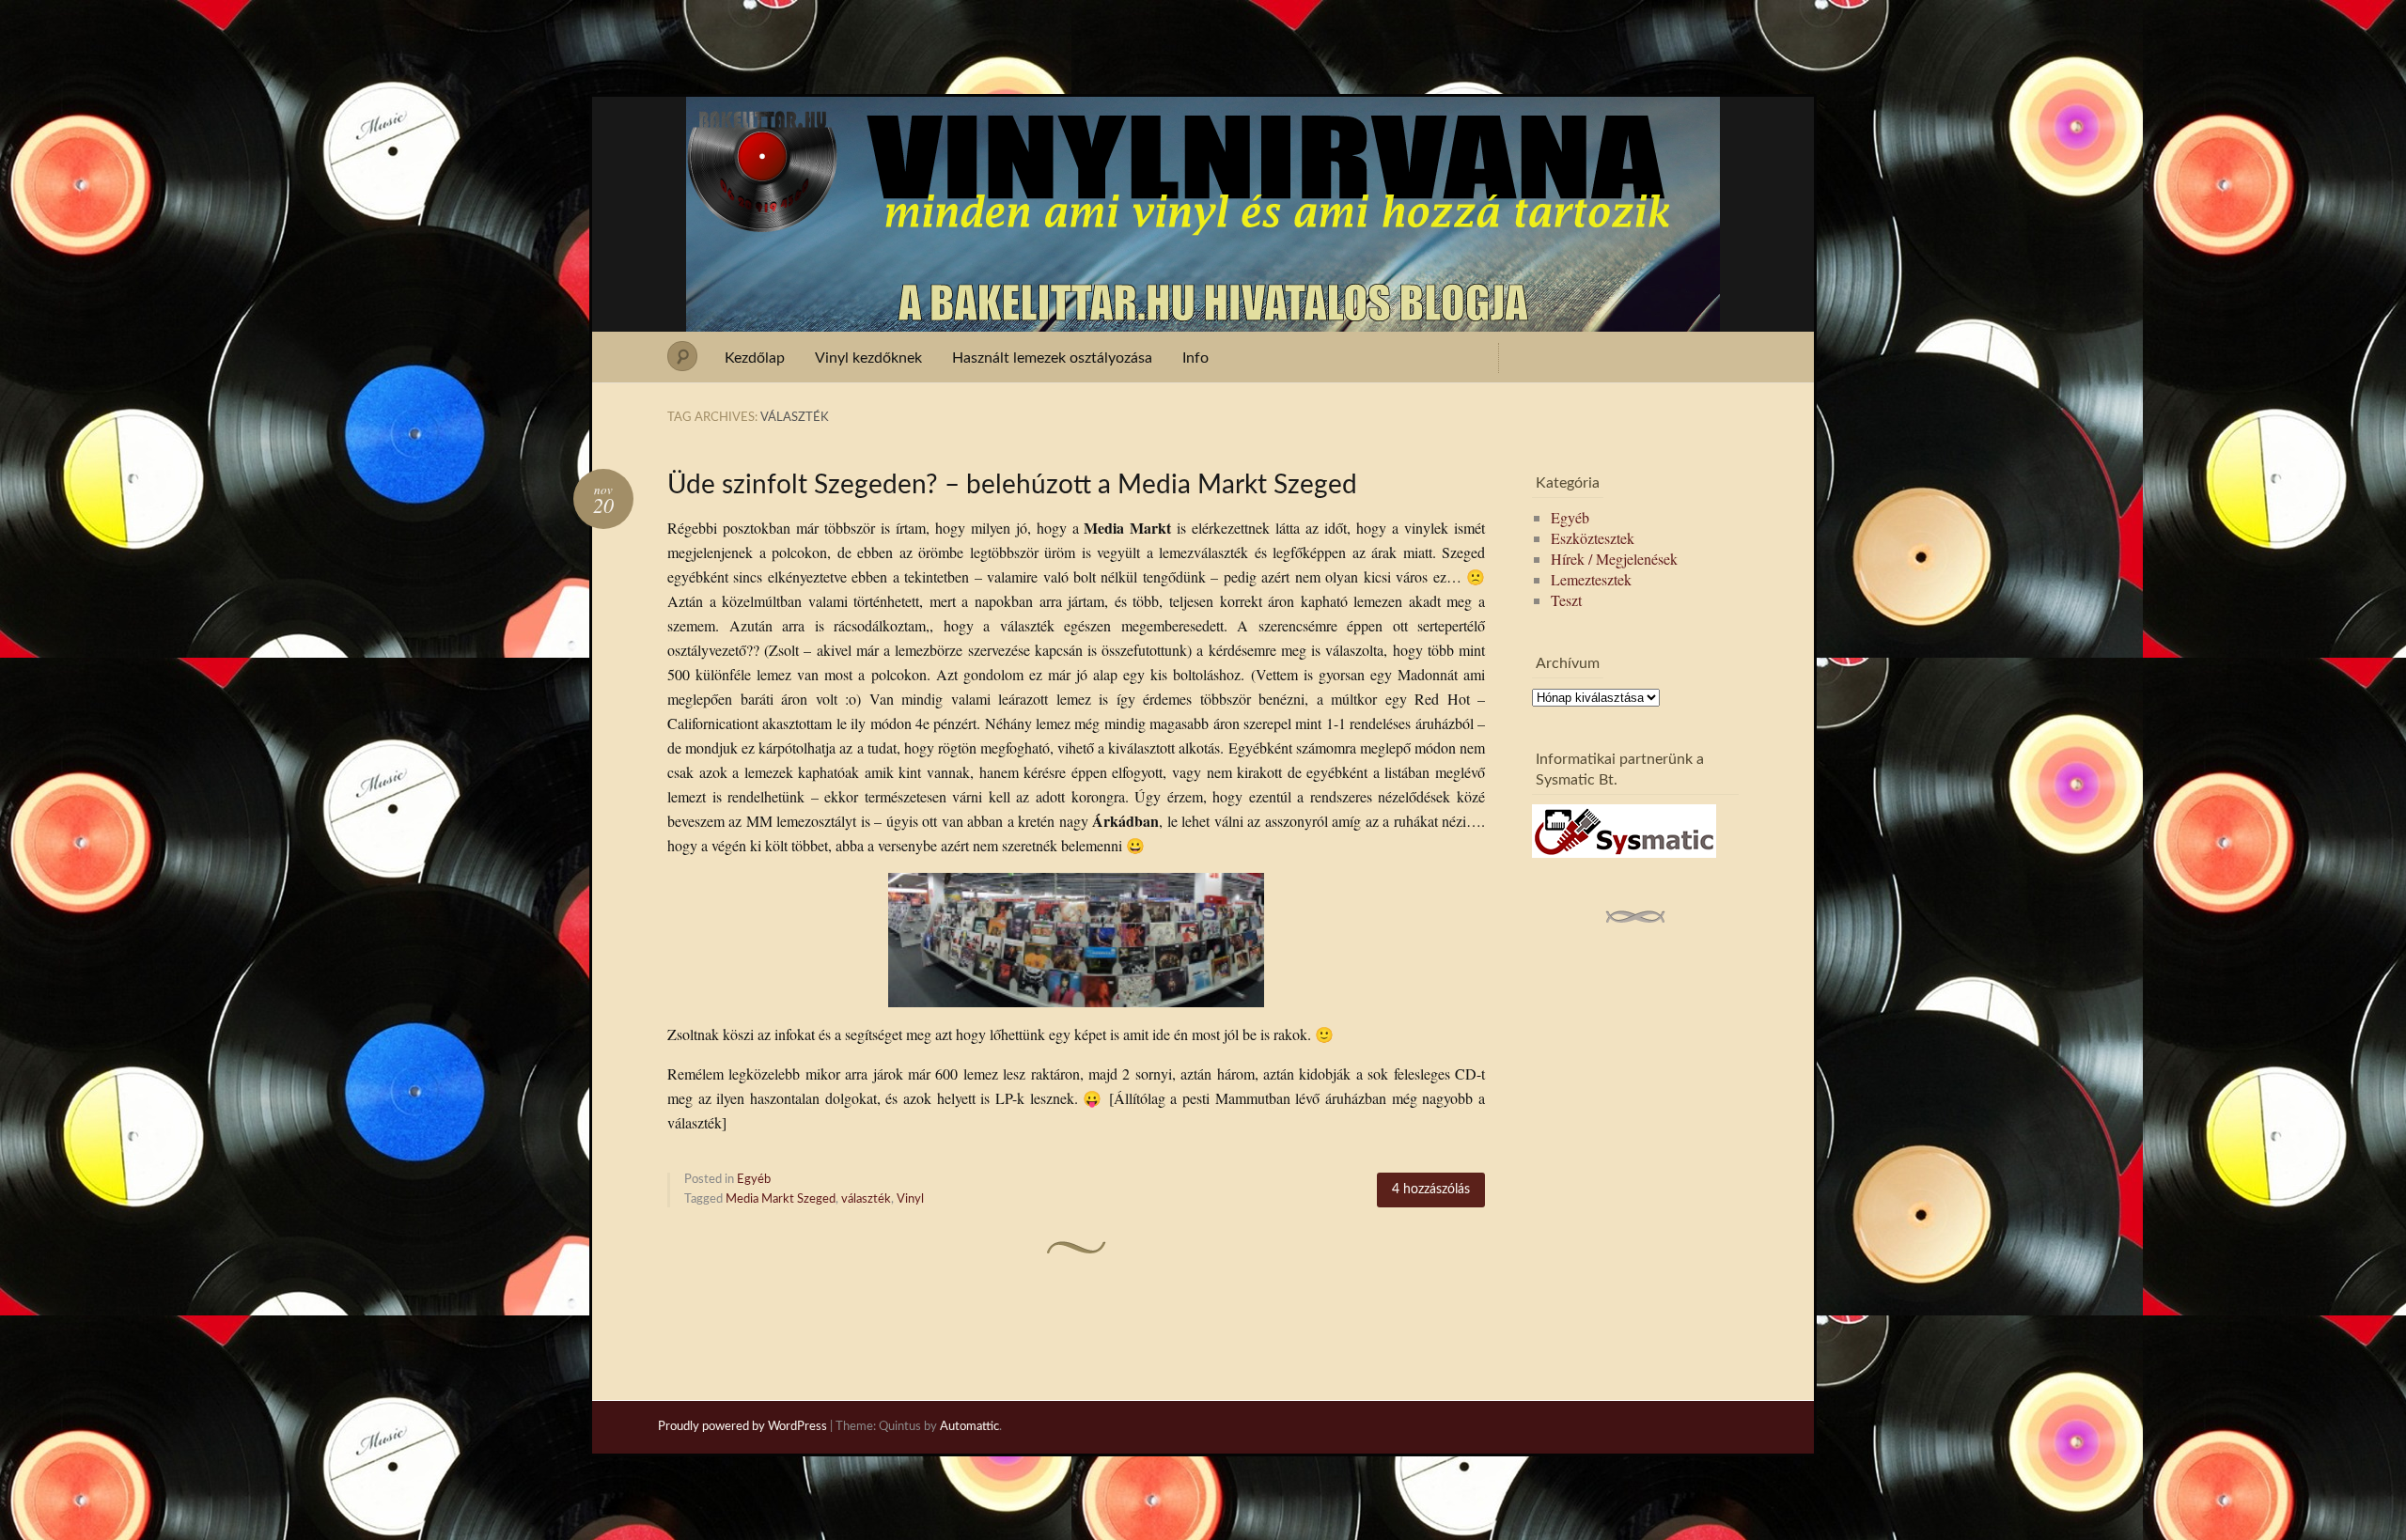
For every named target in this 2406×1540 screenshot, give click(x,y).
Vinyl (910, 1199)
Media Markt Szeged (781, 1199)
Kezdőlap (755, 358)
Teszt (1566, 600)
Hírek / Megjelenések (1614, 559)
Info (1195, 358)
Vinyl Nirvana (1203, 130)
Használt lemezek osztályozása (1052, 358)
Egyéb (754, 1180)
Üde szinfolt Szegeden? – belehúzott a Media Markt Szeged (1012, 485)
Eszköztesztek (1593, 538)
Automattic (969, 1427)
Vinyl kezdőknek (868, 358)
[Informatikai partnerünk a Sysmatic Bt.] (1624, 852)
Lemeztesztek (1591, 579)
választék (866, 1199)
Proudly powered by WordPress (742, 1427)
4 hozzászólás (1431, 1190)
